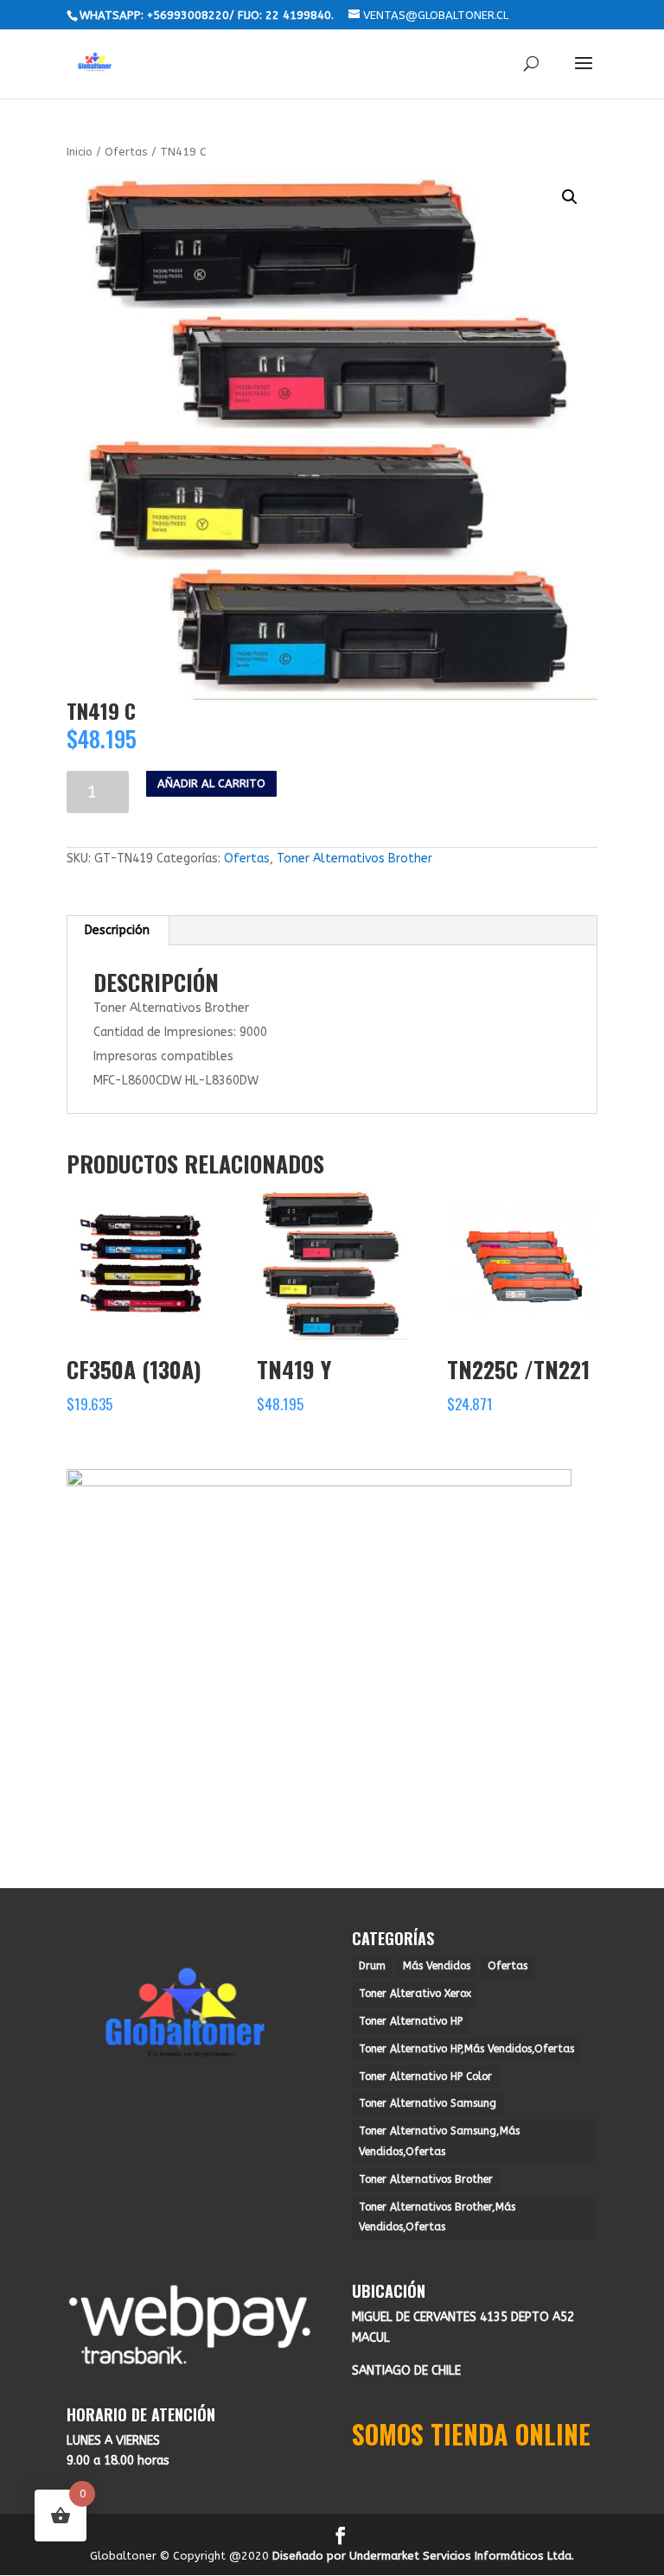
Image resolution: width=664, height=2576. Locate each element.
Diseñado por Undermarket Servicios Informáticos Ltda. (423, 2556)
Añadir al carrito (211, 783)
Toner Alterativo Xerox (415, 1994)
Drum (372, 1966)
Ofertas (126, 152)
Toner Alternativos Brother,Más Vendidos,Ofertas (437, 2217)
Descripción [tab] (117, 930)
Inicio (80, 152)
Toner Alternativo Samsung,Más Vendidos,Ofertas (439, 2141)
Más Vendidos (437, 1966)
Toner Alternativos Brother (354, 859)
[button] (570, 197)
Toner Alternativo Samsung (428, 2103)
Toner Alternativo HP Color (425, 2077)
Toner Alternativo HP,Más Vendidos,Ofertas (466, 2049)
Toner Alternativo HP (411, 2021)
